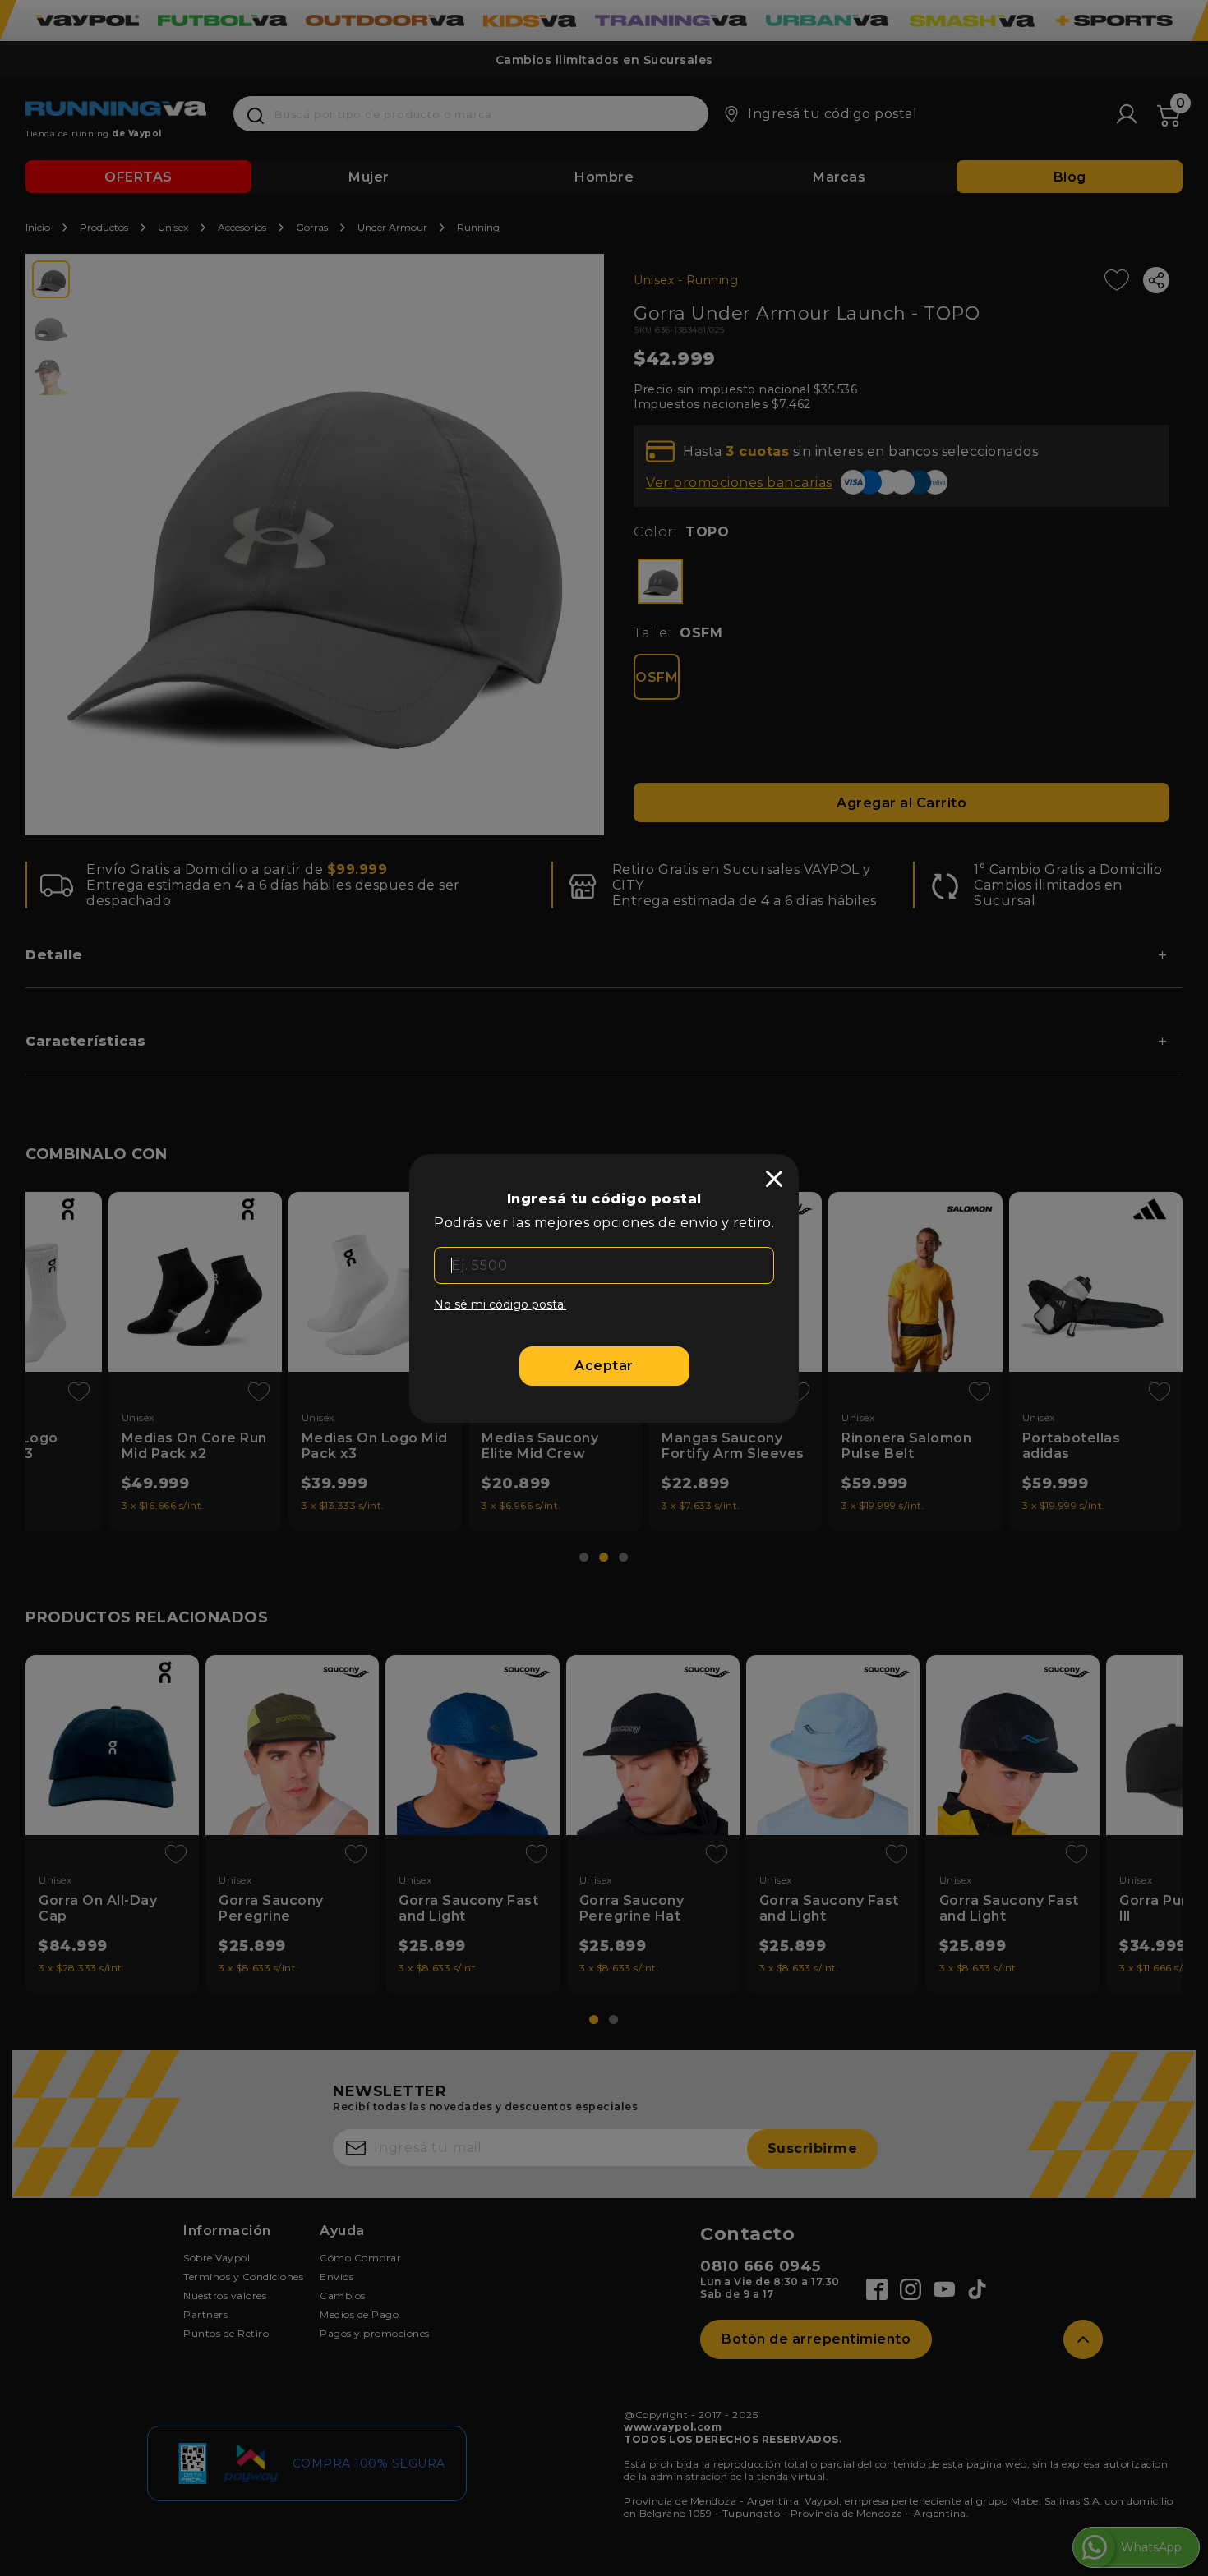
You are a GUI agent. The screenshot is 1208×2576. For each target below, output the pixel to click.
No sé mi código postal (500, 1304)
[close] (774, 1179)
